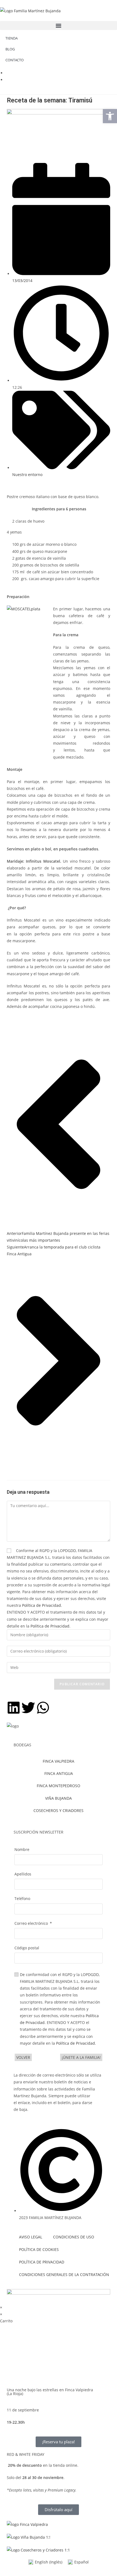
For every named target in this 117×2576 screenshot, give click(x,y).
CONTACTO (15, 60)
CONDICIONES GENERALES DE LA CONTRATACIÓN (61, 2275)
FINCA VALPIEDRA (59, 1761)
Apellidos (23, 1874)
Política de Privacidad (41, 1605)
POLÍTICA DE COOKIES (39, 2249)
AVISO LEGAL (31, 2237)
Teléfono (22, 1898)
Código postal (27, 1948)
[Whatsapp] (43, 1708)
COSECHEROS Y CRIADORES (59, 1810)
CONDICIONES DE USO (74, 2237)
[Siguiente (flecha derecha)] (107, 1288)
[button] (59, 25)
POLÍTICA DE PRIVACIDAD (42, 2262)
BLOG (10, 49)
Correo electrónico (31, 1923)
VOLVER (23, 2057)
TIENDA (12, 38)
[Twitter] (28, 1708)
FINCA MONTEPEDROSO (59, 1786)
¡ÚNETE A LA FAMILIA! (81, 2057)
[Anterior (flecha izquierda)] (10, 1288)
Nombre (22, 1849)
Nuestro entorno (27, 475)
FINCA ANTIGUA (59, 1773)
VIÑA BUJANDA (59, 1798)
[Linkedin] (14, 1708)
